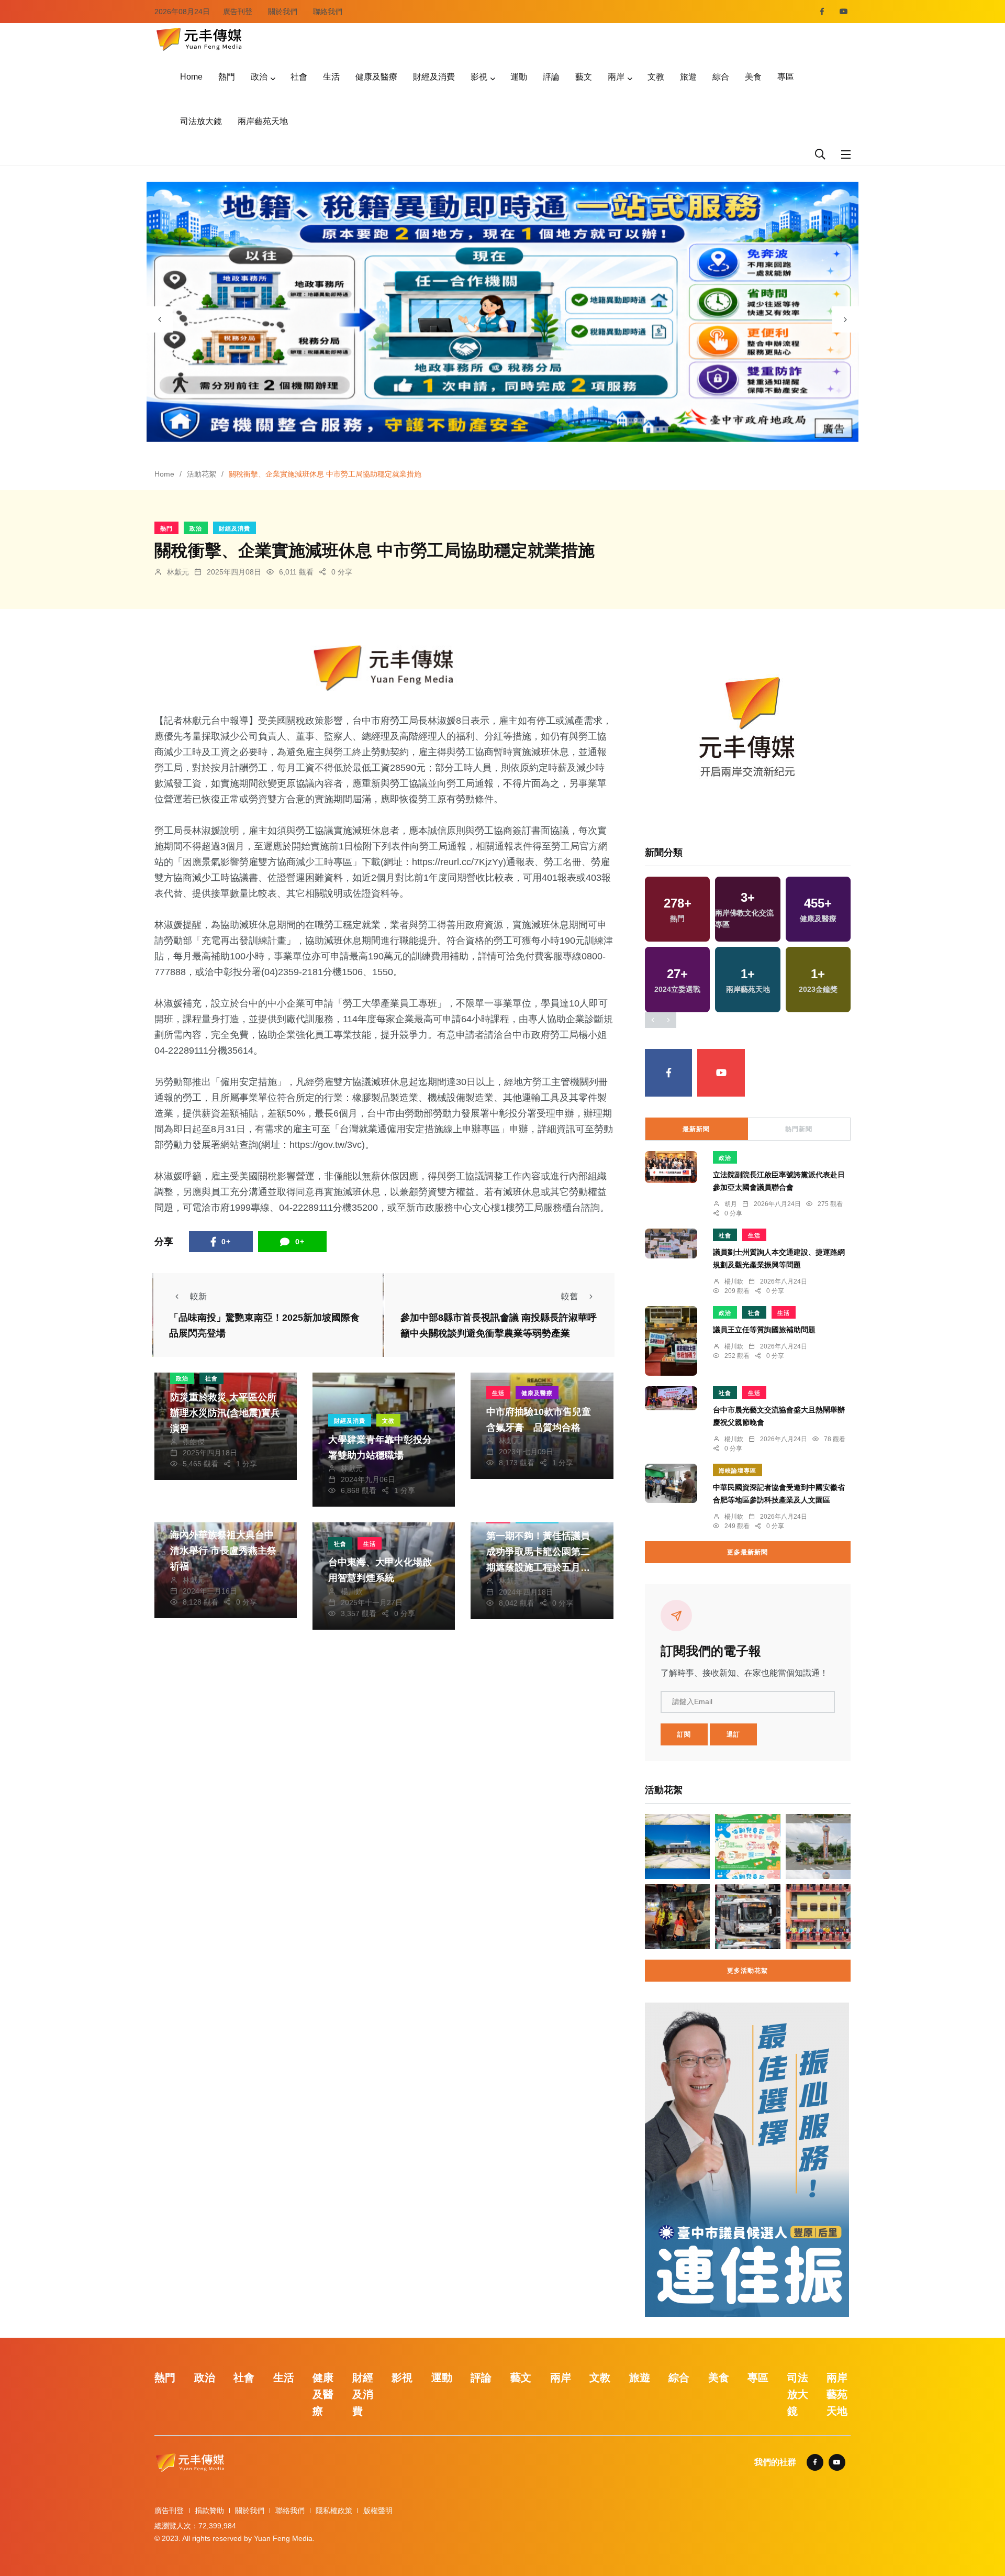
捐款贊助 (209, 2511)
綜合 (721, 77)
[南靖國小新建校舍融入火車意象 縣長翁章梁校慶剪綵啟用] (818, 1917)
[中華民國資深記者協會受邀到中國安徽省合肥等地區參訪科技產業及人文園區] (671, 1483)
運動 (519, 77)
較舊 (569, 1296)
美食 (753, 77)
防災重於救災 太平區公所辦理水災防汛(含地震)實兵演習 (225, 1413)
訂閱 (684, 1734)
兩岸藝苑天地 (263, 121)
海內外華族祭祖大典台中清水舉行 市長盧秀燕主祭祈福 (223, 1551)
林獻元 (178, 572)
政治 (259, 77)
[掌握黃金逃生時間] (384, 668)
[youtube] (844, 12)
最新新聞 (696, 1129)
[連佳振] (747, 2159)
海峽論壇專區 (738, 1471)
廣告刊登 (238, 12)
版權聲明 (378, 2511)
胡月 (731, 1204)
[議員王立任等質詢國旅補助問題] (671, 1341)
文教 (656, 77)
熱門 (227, 77)
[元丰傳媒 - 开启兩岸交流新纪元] (199, 38)
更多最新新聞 (747, 1552)
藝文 (584, 77)
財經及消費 (434, 77)
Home (191, 77)
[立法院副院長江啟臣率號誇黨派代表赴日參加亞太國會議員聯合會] (671, 1167)
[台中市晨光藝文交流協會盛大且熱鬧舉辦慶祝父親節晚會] (671, 1398)
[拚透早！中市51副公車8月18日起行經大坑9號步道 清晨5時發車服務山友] (747, 1917)
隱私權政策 (334, 2511)
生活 (331, 77)
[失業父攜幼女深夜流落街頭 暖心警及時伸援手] (677, 1917)
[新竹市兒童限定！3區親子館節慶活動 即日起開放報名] (747, 1847)
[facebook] (822, 12)
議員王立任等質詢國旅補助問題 (764, 1330)
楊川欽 (352, 1591)
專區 (786, 77)
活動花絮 (202, 474)
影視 (479, 77)
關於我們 (283, 12)
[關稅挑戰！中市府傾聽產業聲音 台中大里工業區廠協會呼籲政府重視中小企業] (818, 1847)
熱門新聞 (799, 1129)
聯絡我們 (328, 12)
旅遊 (688, 77)
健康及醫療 (376, 77)
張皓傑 (194, 1442)
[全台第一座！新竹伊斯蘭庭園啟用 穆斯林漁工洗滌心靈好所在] (677, 1847)
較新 (198, 1296)
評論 (551, 77)
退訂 (733, 1734)
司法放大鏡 (201, 121)
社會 (299, 77)
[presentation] (160, 319)
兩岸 (616, 77)
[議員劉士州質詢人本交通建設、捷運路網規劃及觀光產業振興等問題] (671, 1243)
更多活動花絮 (747, 1971)
